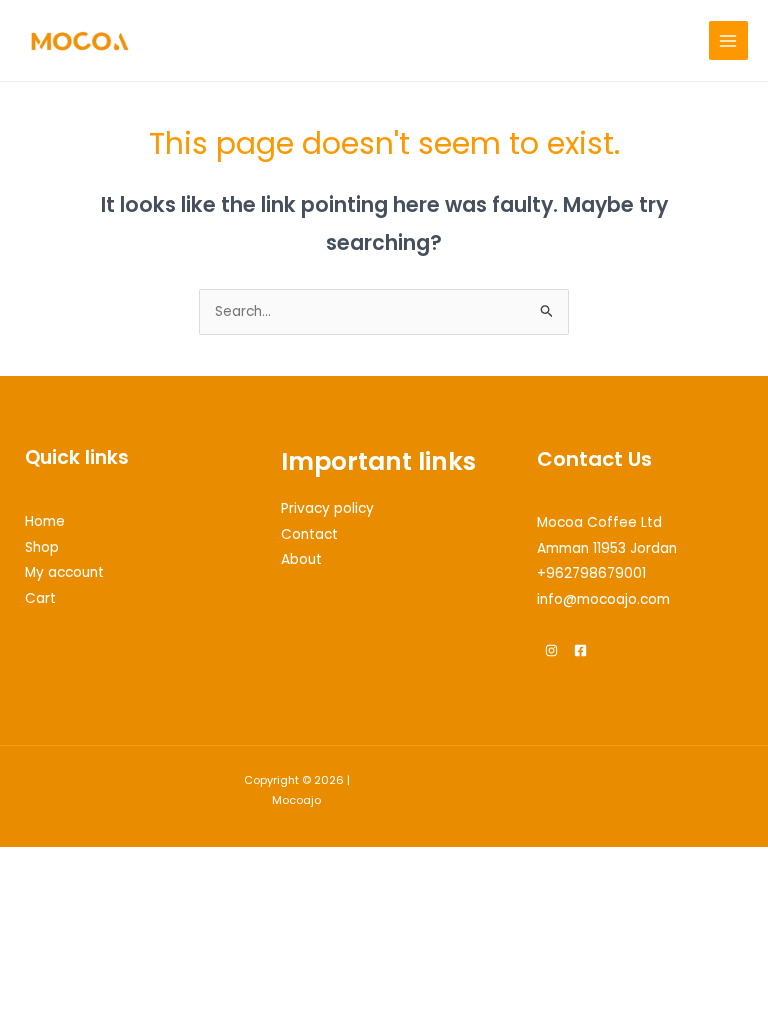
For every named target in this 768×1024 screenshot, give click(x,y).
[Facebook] (580, 650)
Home (45, 521)
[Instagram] (551, 650)
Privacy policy (327, 508)
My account (64, 572)
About (301, 559)
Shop (42, 547)
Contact (309, 534)
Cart (40, 598)
